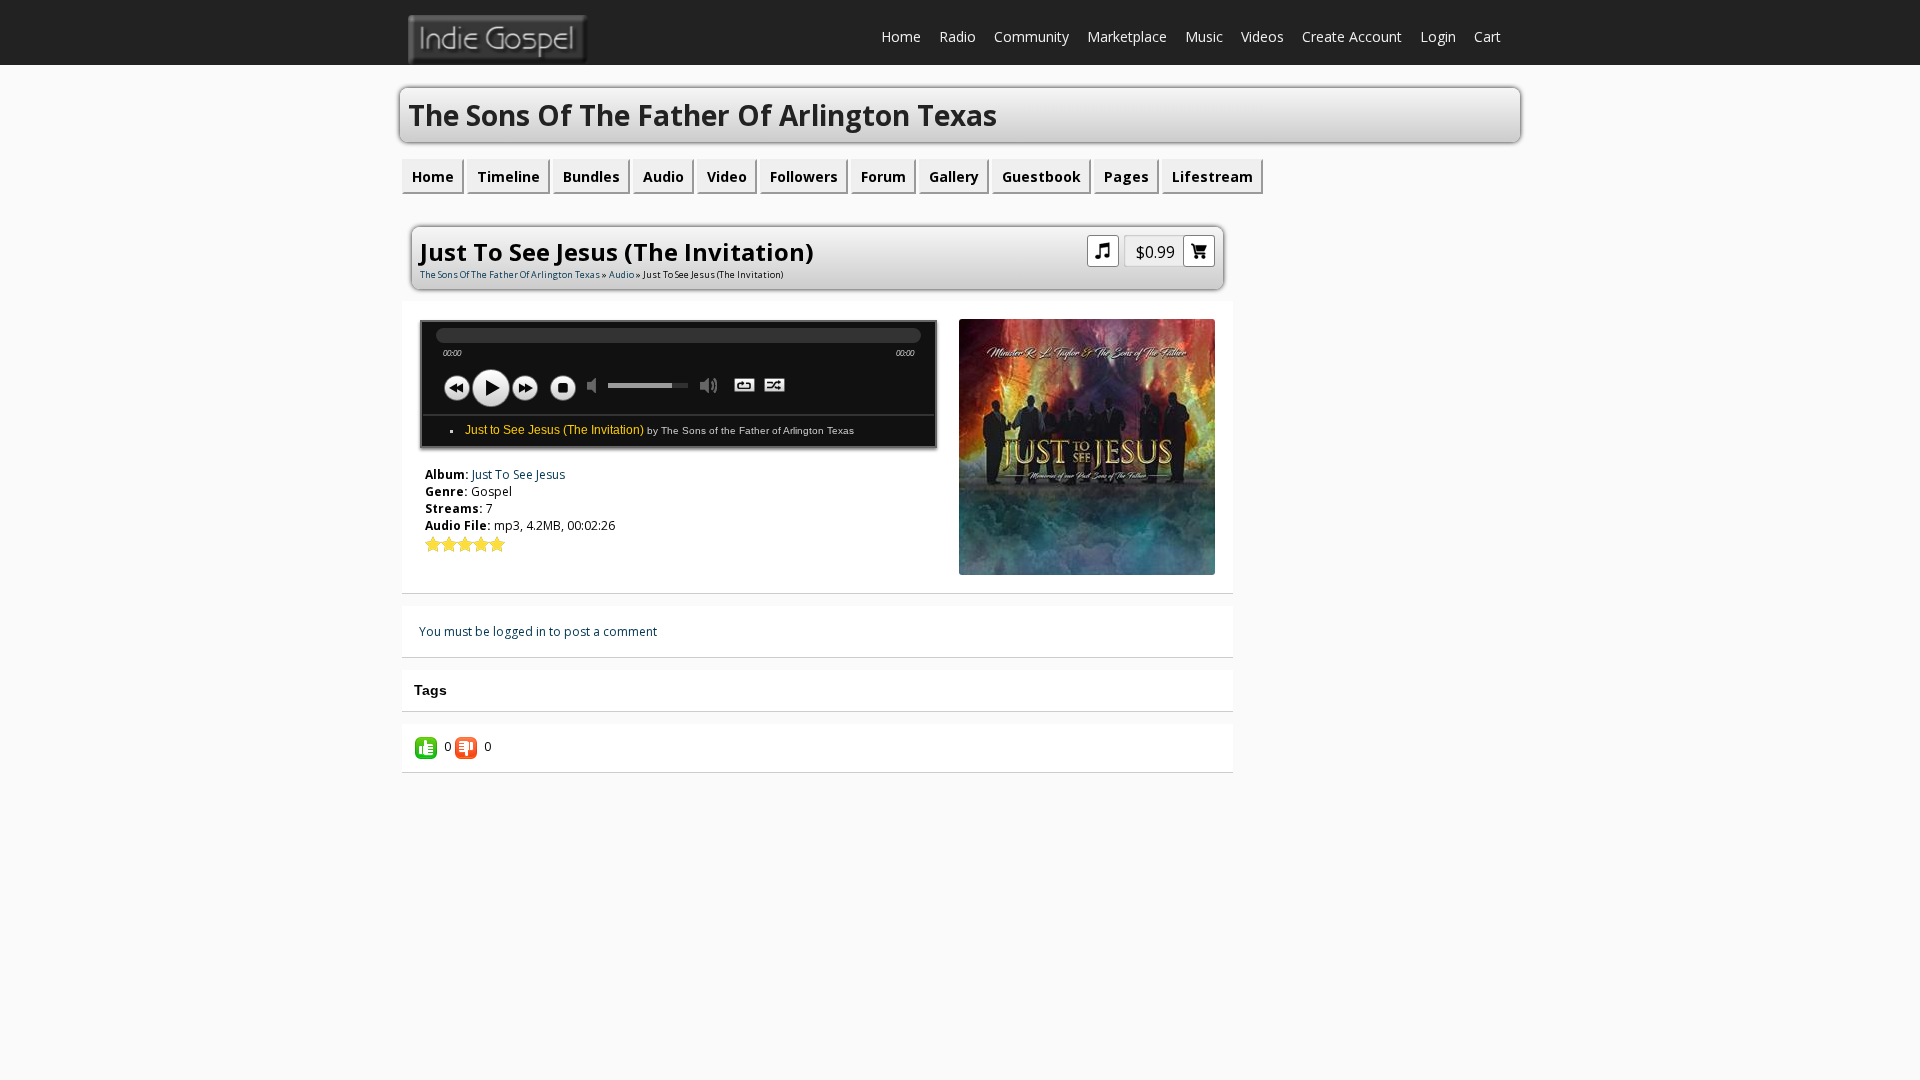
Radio (957, 36)
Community (1031, 36)
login (1438, 36)
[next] (525, 388)
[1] (433, 544)
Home (901, 36)
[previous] (457, 388)
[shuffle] (775, 387)
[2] (441, 544)
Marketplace (1127, 36)
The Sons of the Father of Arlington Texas (510, 274)
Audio (621, 274)
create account (1352, 36)
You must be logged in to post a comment (538, 631)
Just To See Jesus (518, 474)
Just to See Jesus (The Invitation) (659, 430)
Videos (1262, 36)
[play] (491, 388)
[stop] (563, 388)
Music (1204, 36)
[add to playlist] (1103, 249)
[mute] (596, 385)
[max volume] (709, 385)
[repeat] (745, 387)
